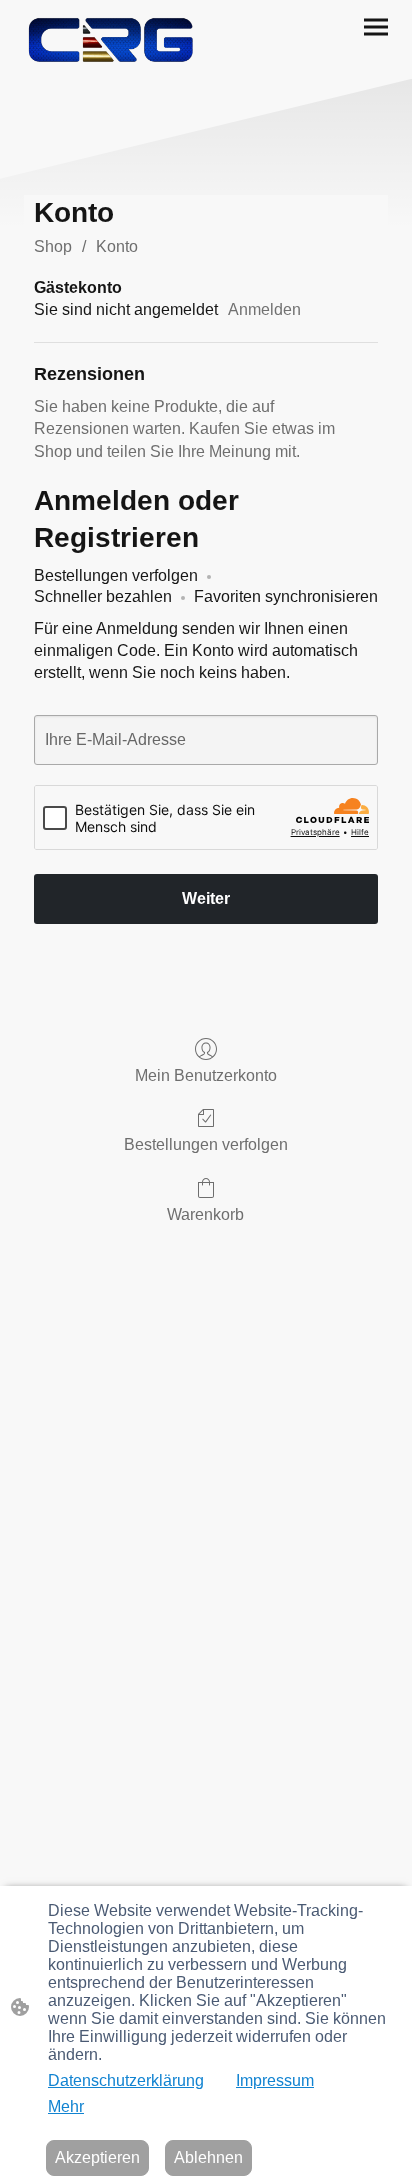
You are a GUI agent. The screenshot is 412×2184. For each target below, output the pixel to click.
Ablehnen (208, 2157)
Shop (53, 246)
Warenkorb (205, 1214)
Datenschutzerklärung (126, 2080)
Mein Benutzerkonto (206, 1075)
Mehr (66, 2106)
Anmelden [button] (264, 309)
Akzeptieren (97, 2157)
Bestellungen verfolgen (206, 1144)
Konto (117, 246)
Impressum (275, 2080)
